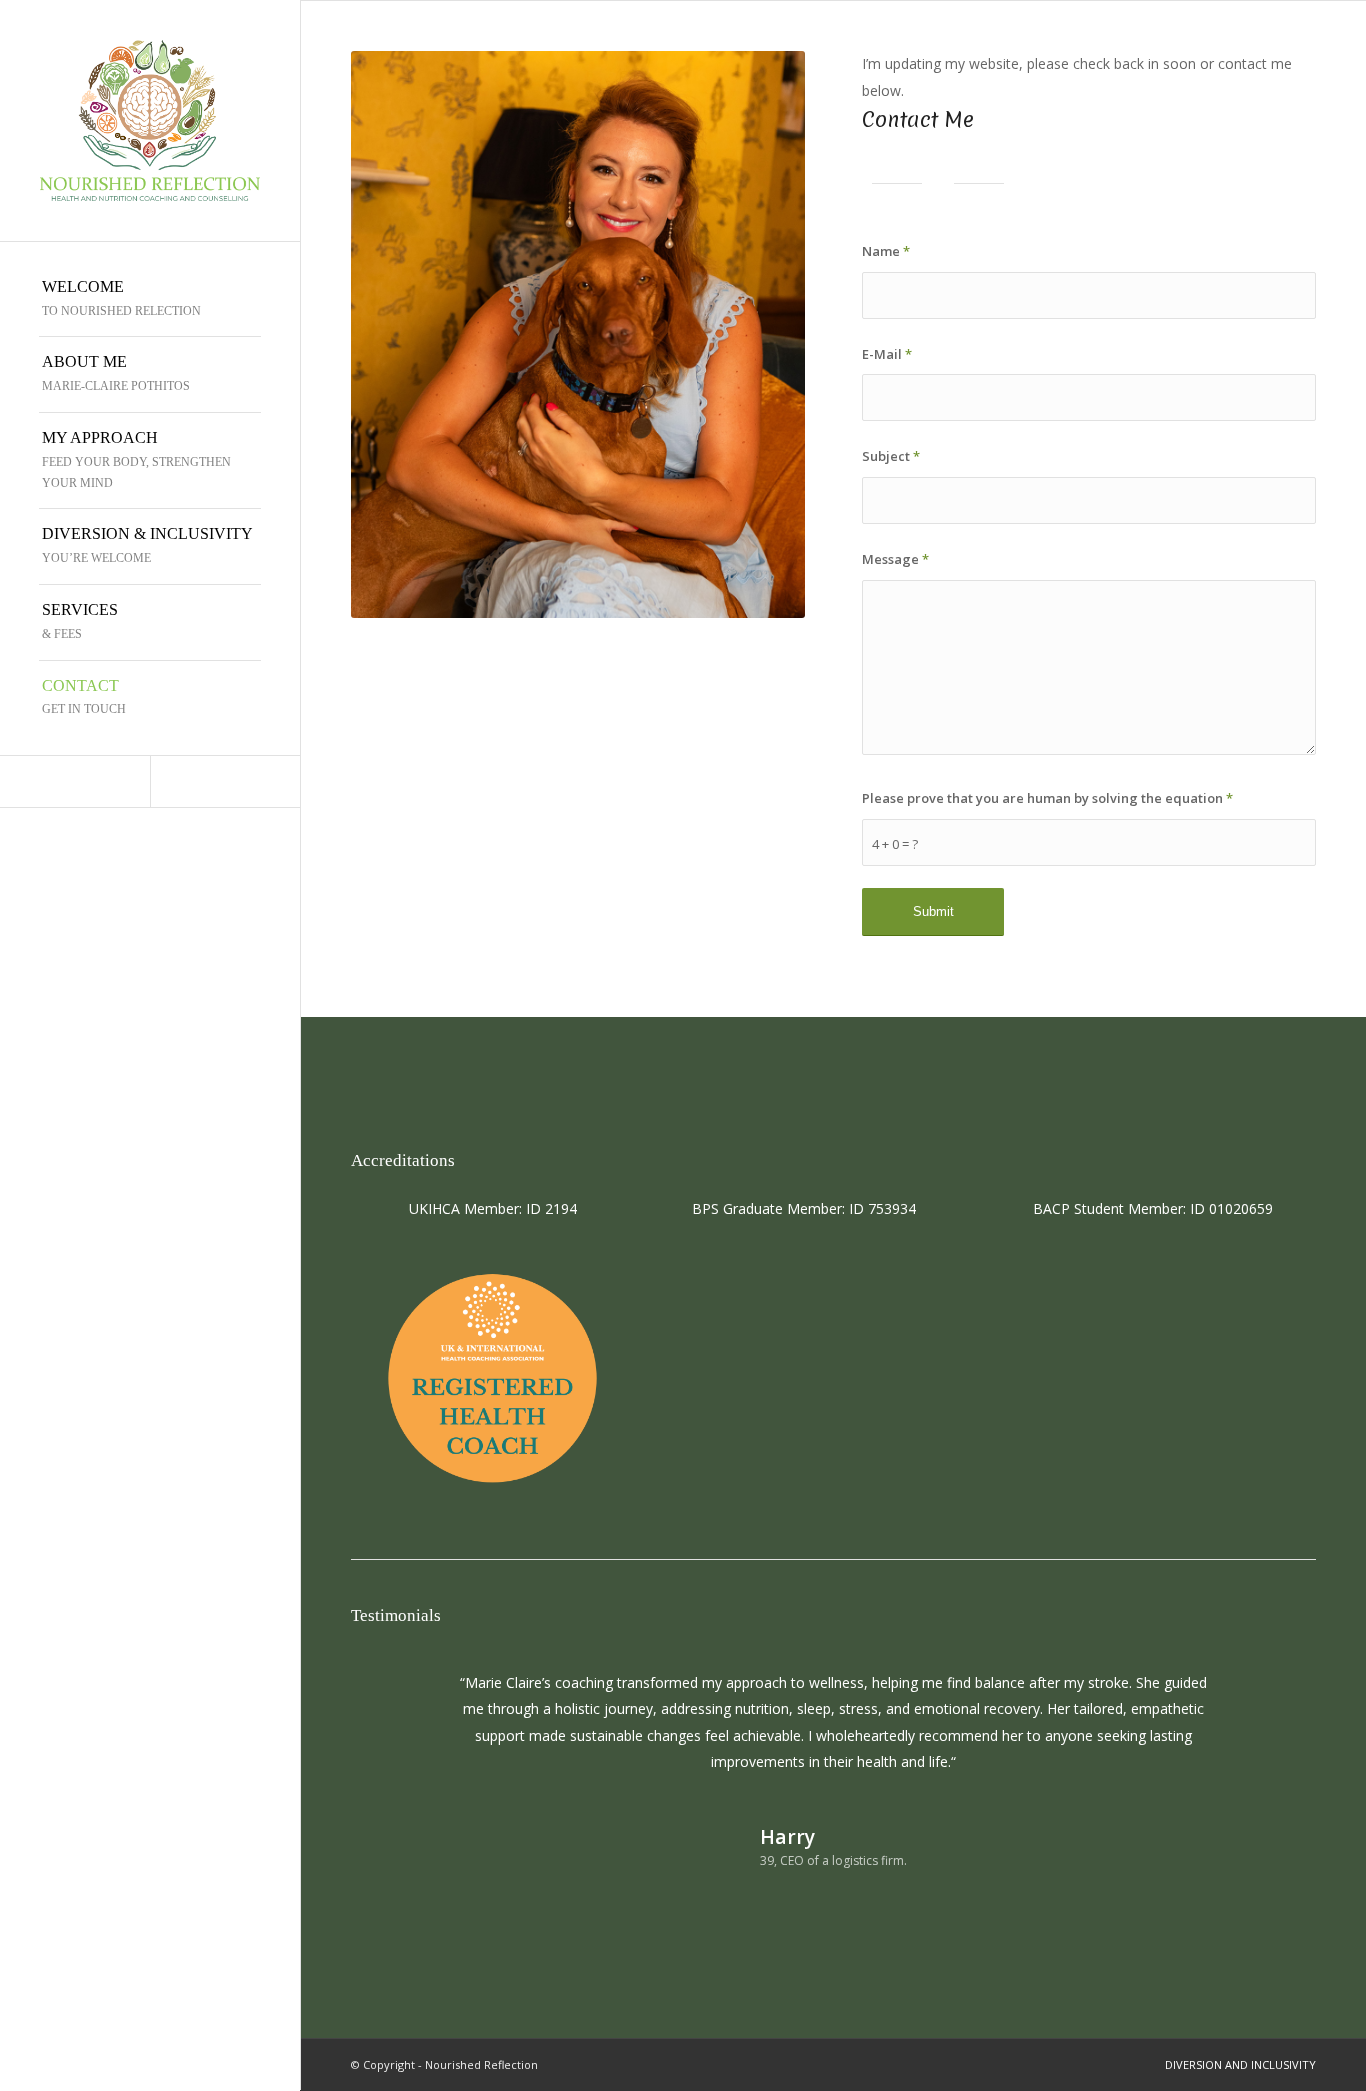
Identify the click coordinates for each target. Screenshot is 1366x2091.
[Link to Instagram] (75, 781)
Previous (396, 1699)
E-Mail (887, 354)
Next (1271, 1699)
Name (886, 251)
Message (895, 559)
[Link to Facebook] (225, 781)
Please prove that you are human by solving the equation (1047, 798)
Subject (891, 456)
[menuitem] (150, 300)
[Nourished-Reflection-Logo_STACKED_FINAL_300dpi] (150, 120)
